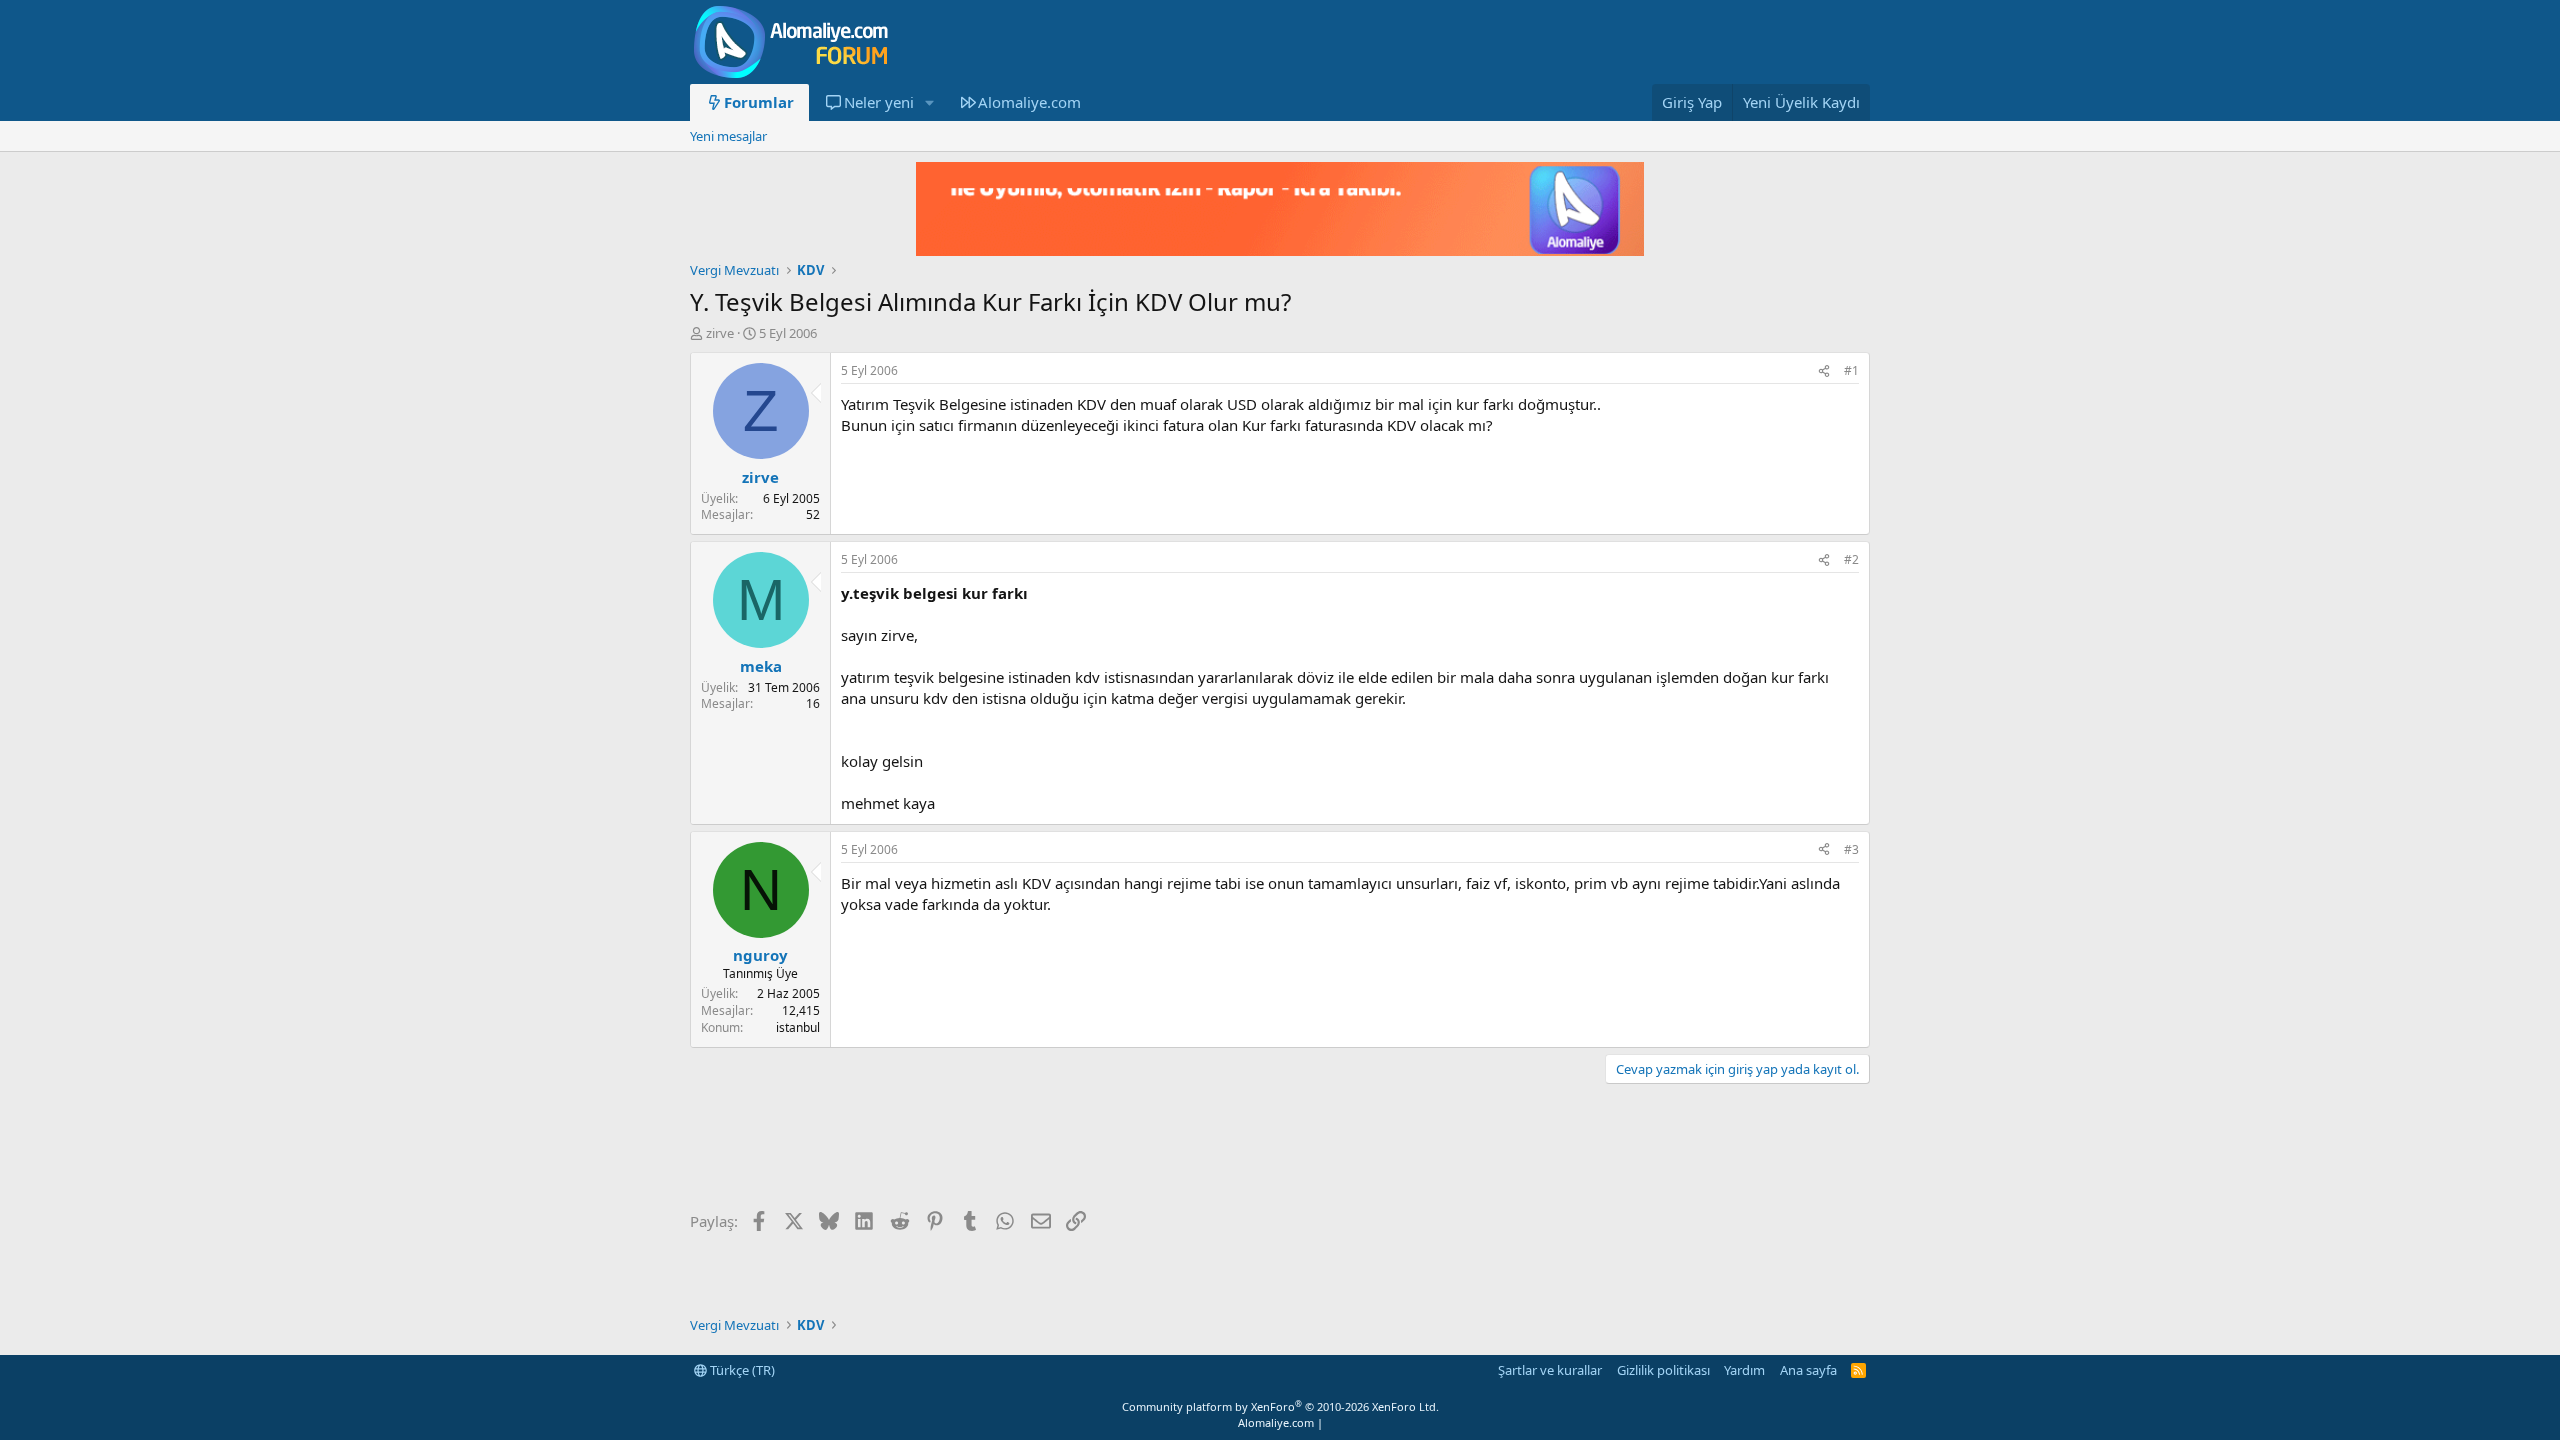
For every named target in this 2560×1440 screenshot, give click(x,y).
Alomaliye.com (1029, 102)
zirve (720, 333)
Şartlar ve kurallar (1550, 1370)
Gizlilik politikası (1663, 1370)
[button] (929, 102)
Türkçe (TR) (741, 1370)
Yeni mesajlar (728, 136)
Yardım (1744, 1370)
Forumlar (759, 102)
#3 (1851, 849)
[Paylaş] (1824, 371)
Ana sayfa (1808, 1370)
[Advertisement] (1054, 1149)
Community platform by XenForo (1280, 1406)
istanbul (798, 1027)
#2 (1851, 559)
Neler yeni (879, 102)
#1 (1851, 370)
